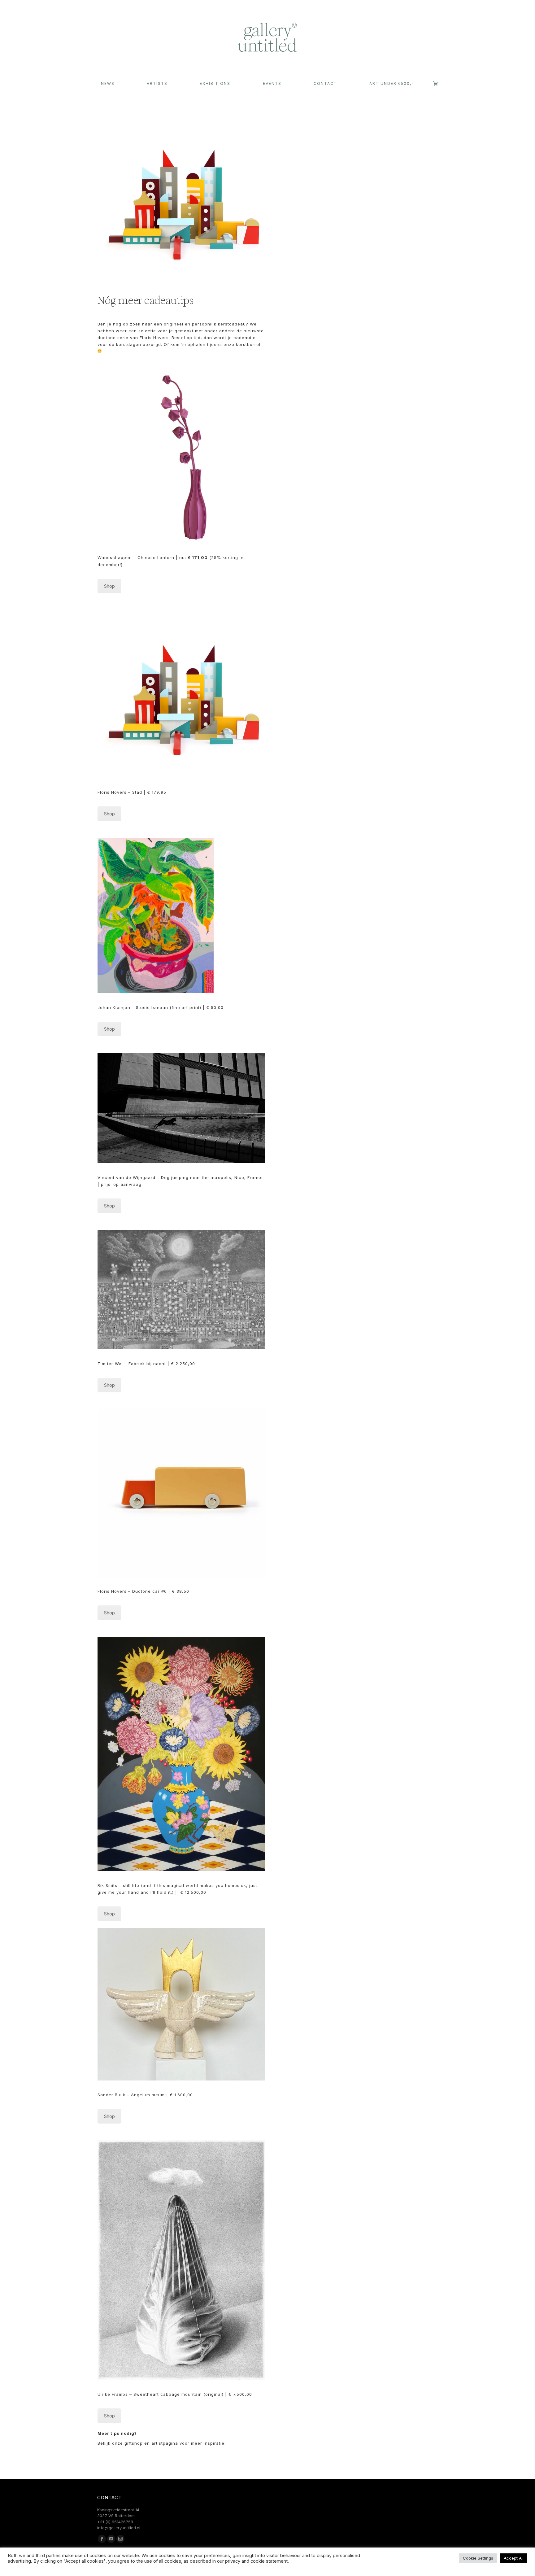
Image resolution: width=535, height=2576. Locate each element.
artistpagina (165, 2443)
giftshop (134, 2443)
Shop (109, 586)
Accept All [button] (514, 2558)
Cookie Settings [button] (478, 2558)
